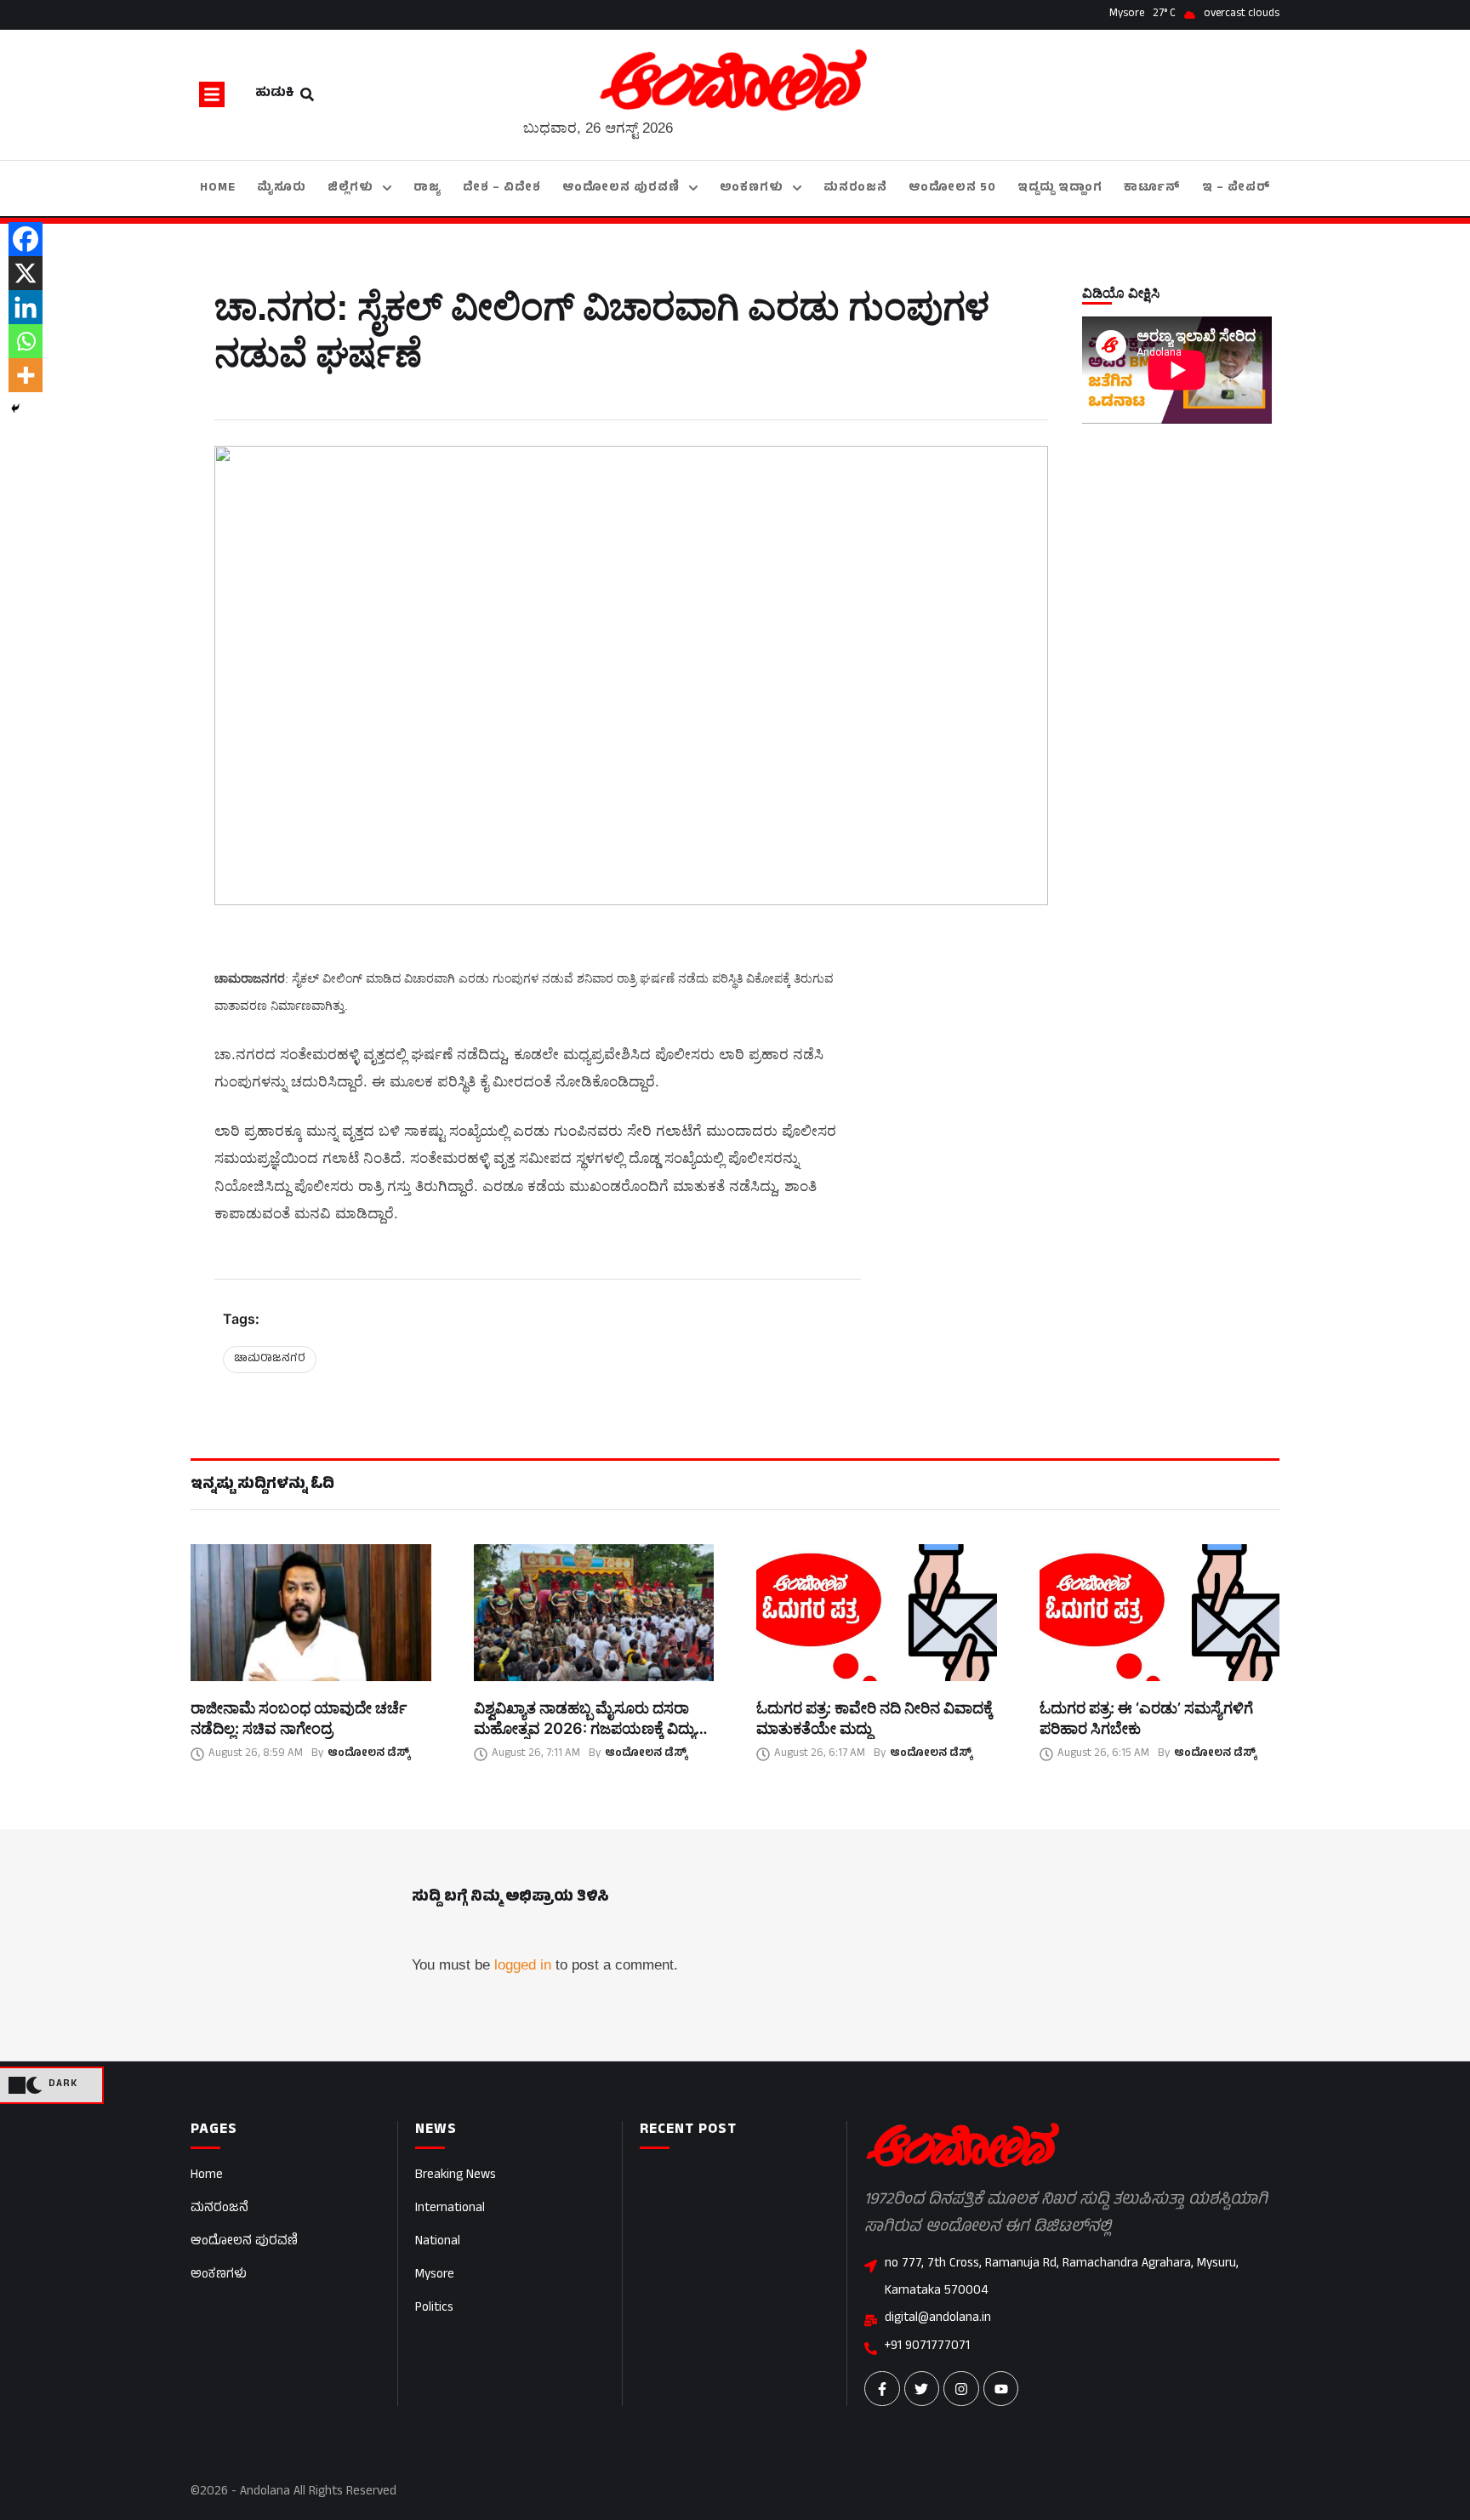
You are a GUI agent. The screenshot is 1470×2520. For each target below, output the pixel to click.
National (438, 2242)
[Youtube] (1001, 2389)
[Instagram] (961, 2389)
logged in (523, 1965)
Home (207, 2176)
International (450, 2209)
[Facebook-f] (882, 2389)
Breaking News (456, 2176)
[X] (26, 273)
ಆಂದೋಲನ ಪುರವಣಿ (244, 2242)
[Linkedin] (26, 307)
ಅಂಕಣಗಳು (219, 2275)
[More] (26, 375)
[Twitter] (922, 2389)
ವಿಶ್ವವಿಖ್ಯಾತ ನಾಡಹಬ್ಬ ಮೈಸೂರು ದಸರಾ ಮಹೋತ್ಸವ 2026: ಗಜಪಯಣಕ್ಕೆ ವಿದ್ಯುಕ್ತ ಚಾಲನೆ (589, 1729)
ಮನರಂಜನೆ (219, 2209)
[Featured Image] (311, 1613)
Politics (434, 2309)
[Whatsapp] (26, 341)
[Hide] (15, 408)
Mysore (435, 2275)
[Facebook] (26, 239)
